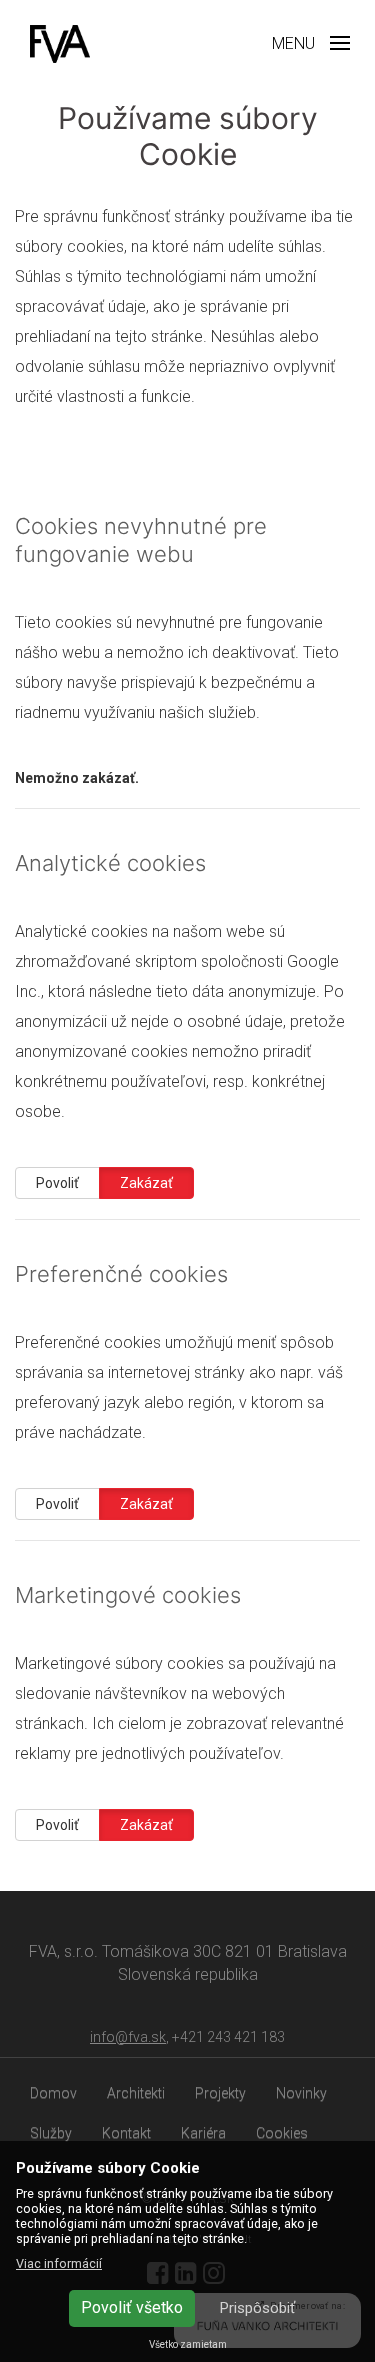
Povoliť (57, 1183)
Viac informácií (59, 2263)
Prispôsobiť (257, 2308)
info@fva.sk (128, 2037)
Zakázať (146, 1183)
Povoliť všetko (132, 2307)
